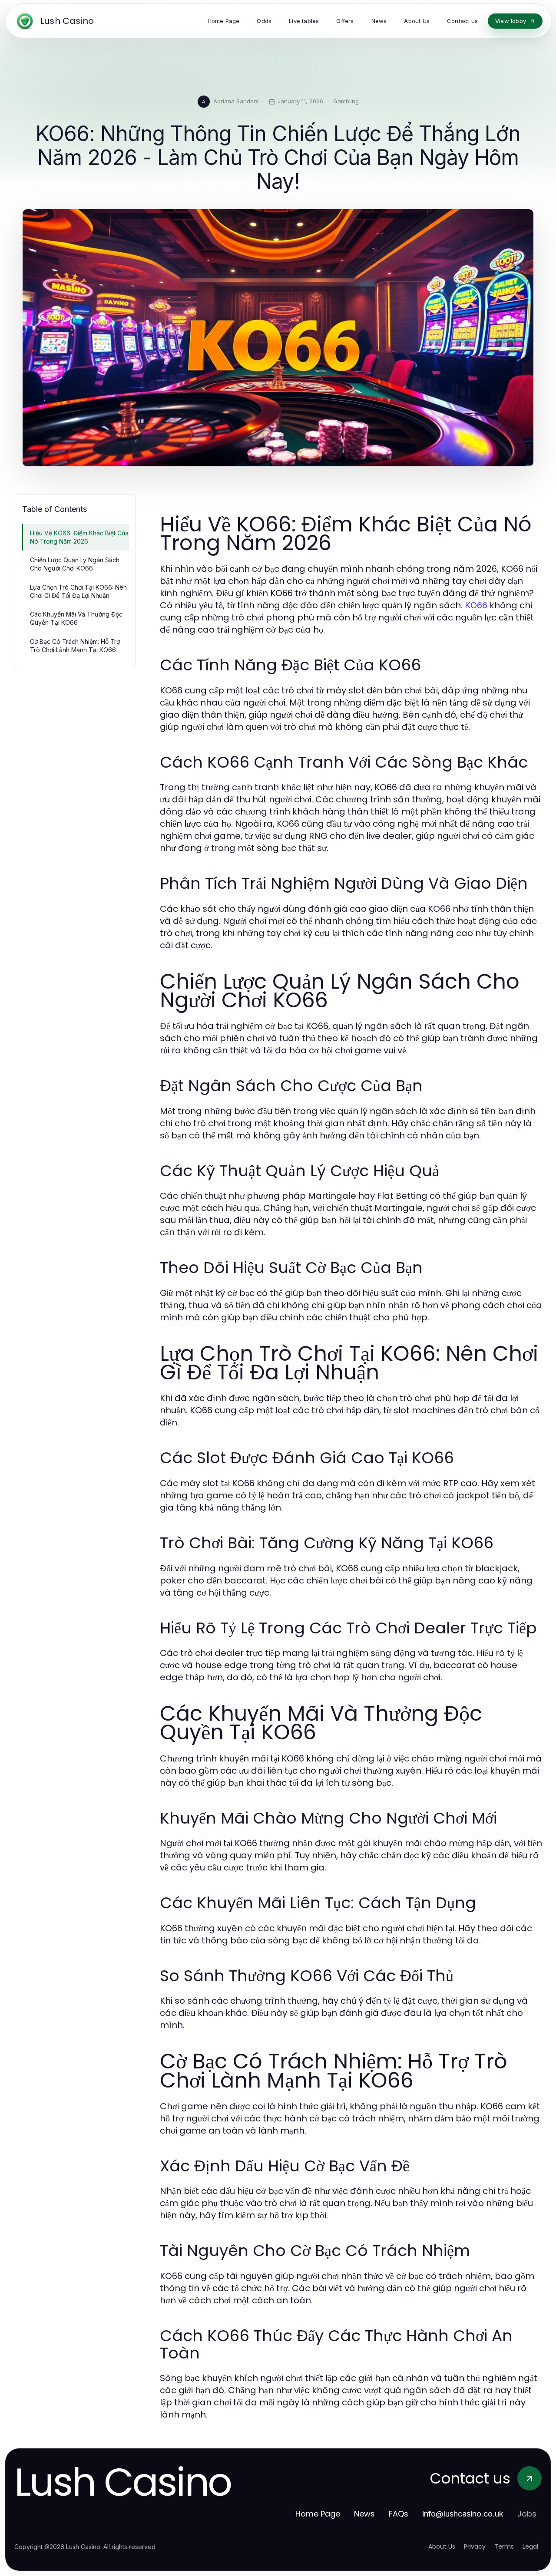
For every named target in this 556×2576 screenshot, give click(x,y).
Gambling (346, 101)
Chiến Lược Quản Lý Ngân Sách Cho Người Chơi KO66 (75, 564)
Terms (504, 2546)
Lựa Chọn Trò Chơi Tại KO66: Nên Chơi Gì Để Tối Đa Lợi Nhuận (78, 591)
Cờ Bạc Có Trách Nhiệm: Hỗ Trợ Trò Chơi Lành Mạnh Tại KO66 (75, 646)
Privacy (475, 2546)
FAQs (399, 2514)
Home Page (318, 2514)
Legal (530, 2546)
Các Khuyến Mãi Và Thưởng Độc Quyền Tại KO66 (76, 618)
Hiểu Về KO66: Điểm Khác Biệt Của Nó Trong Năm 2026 (79, 537)
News (364, 2514)
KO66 (476, 605)
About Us (442, 2546)
